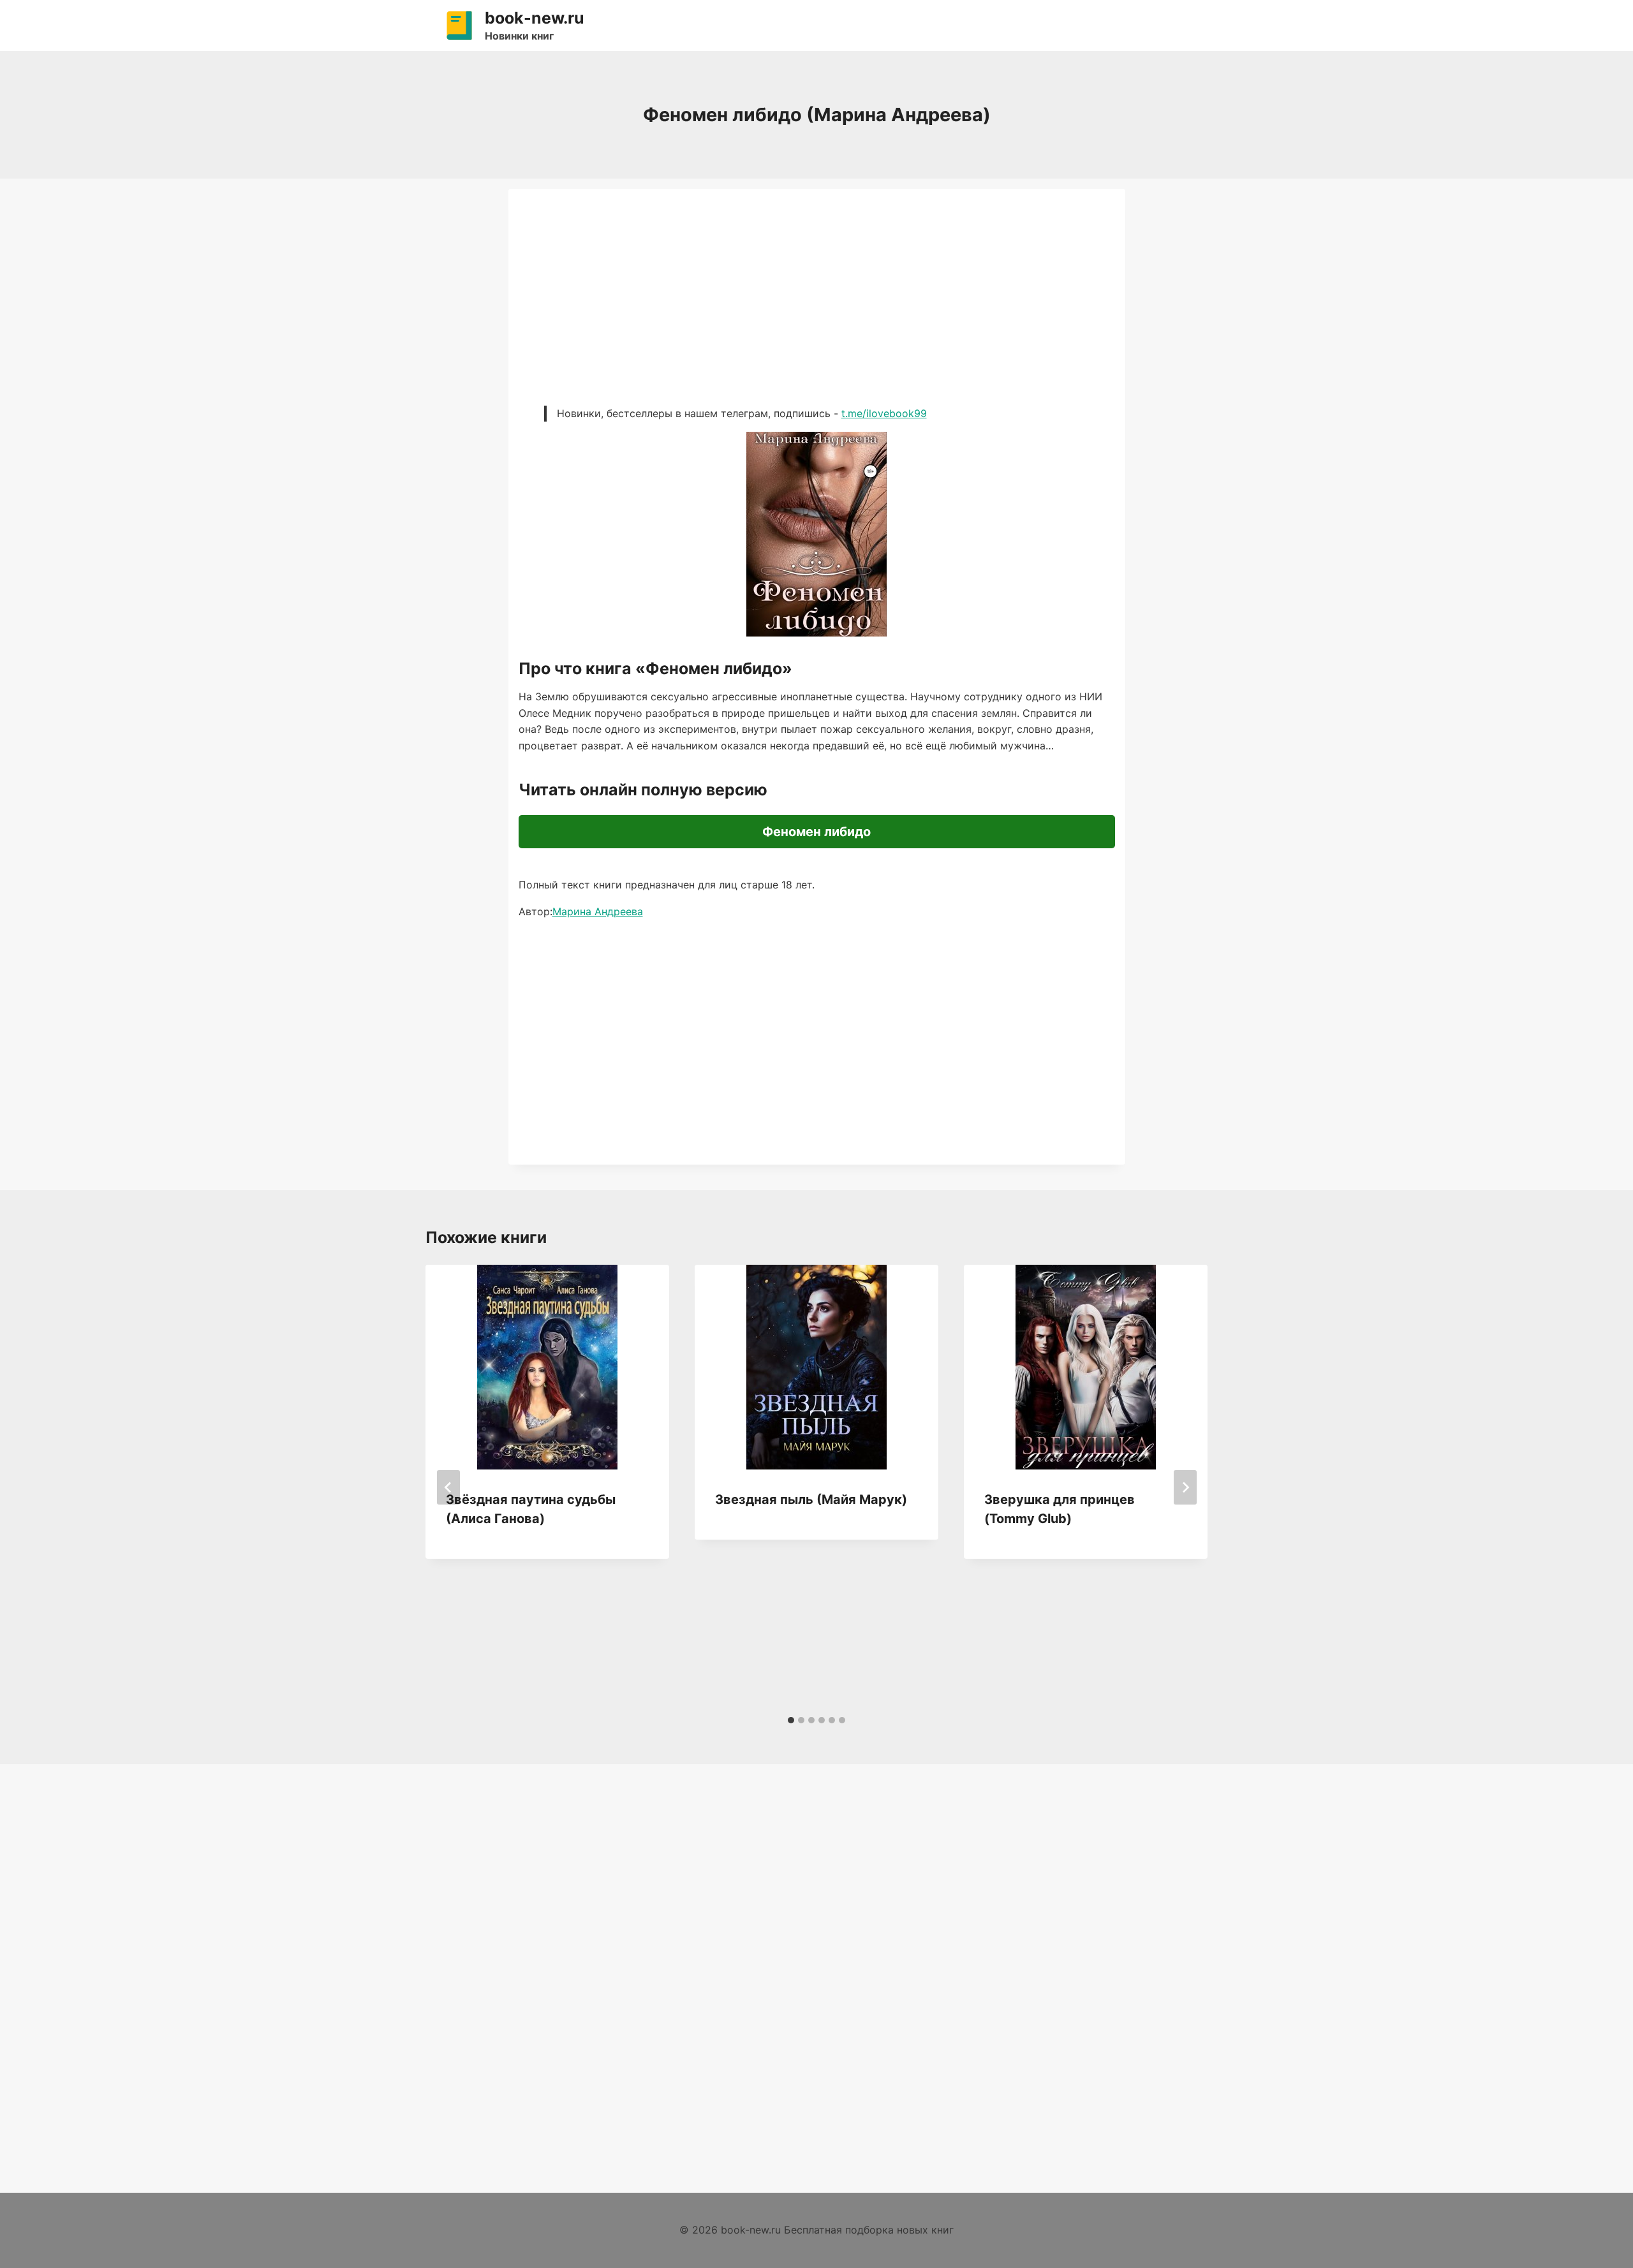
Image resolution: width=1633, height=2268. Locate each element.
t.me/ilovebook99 (884, 413)
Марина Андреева (598, 911)
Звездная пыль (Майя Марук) (811, 1499)
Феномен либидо (816, 832)
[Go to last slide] (448, 1487)
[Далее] (1185, 1487)
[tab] (791, 1720)
